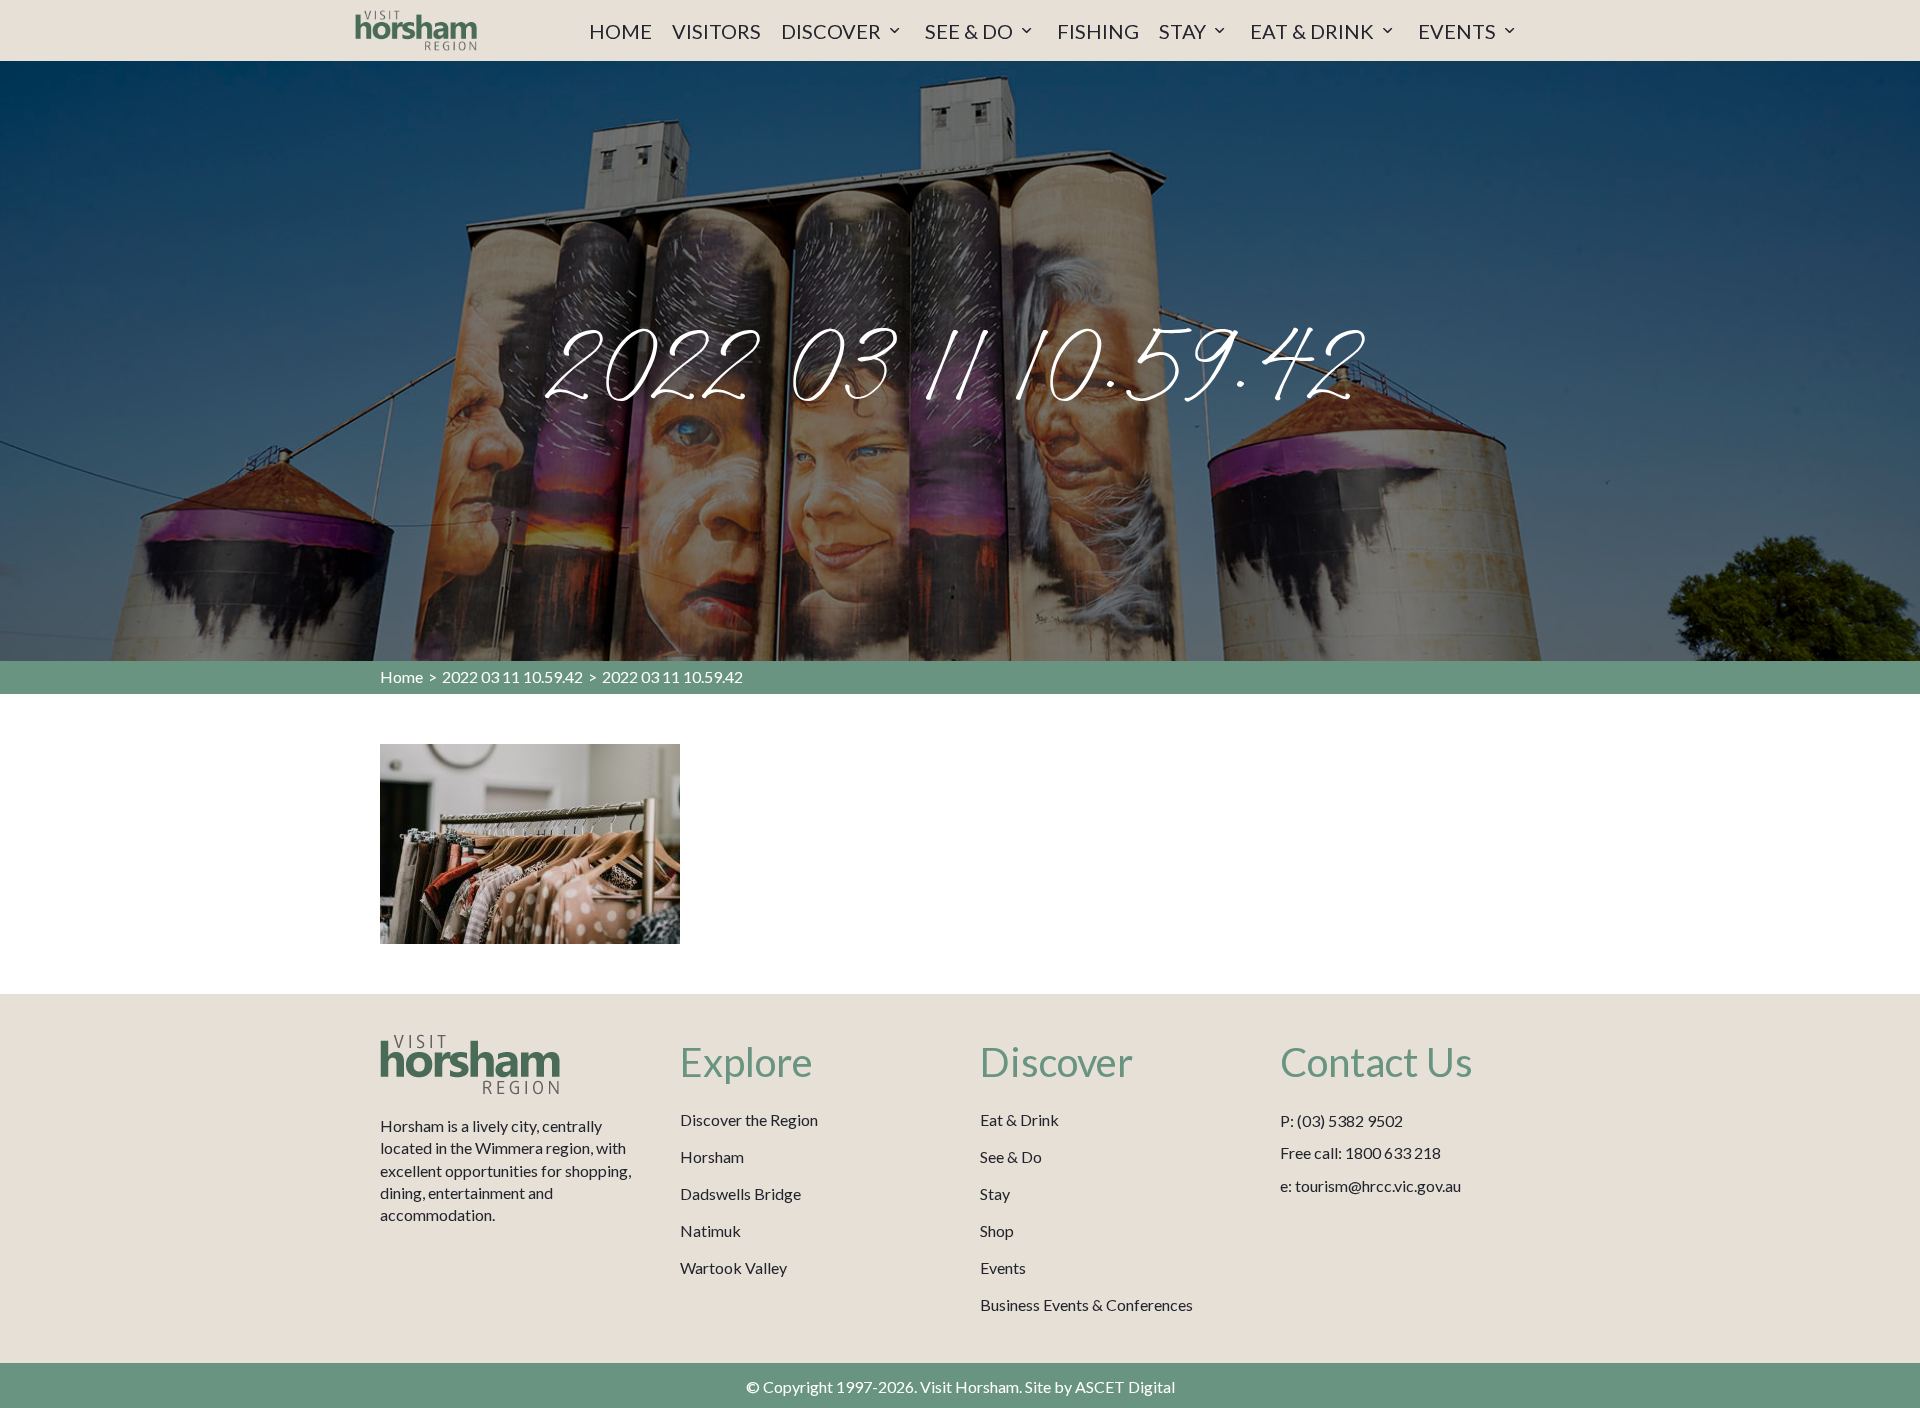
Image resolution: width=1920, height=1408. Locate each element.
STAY (1184, 31)
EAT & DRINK (1314, 31)
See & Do (1011, 1156)
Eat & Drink (1019, 1119)
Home (401, 676)
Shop (997, 1230)
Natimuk (710, 1230)
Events (1003, 1267)
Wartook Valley (733, 1267)
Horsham (712, 1156)
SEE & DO (971, 31)
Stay (995, 1193)
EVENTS (1459, 31)
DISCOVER (833, 31)
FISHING (1098, 31)
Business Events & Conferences (1086, 1304)
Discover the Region (749, 1119)
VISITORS (716, 31)
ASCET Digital (1125, 1386)
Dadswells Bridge (740, 1193)
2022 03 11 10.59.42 (512, 676)
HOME (620, 31)
